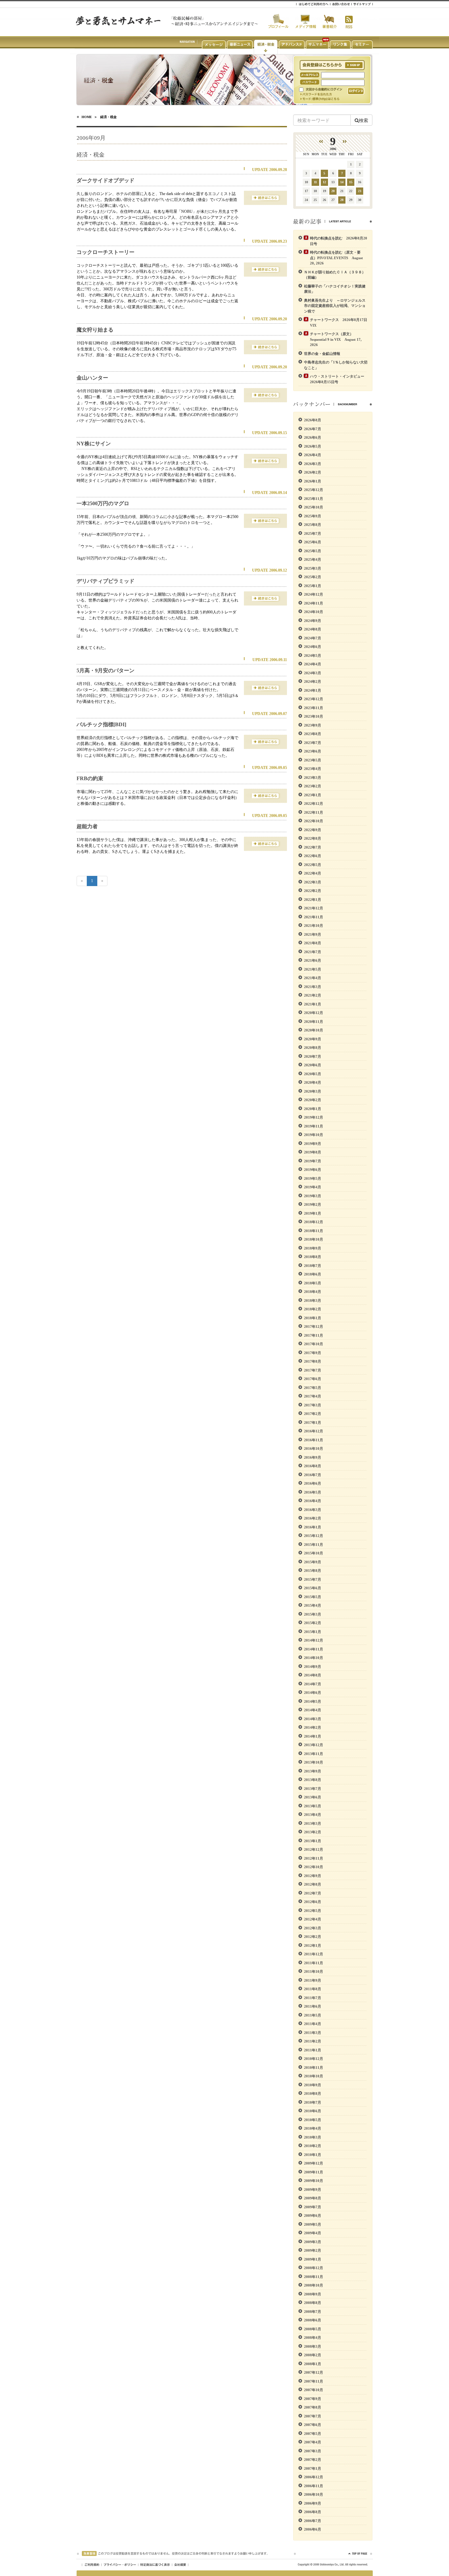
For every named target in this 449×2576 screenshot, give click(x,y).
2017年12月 (314, 1326)
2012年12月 (314, 1849)
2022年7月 (313, 847)
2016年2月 (313, 1518)
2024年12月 (314, 594)
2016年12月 (314, 1431)
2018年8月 (313, 1257)
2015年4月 (313, 1605)
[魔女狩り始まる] (265, 347)
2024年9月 (313, 621)
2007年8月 (313, 2407)
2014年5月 (313, 1701)
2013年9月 (313, 1771)
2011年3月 (313, 2033)
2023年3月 (313, 778)
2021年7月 (313, 952)
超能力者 (87, 826)
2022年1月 (313, 900)
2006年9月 (313, 2503)
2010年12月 (314, 2059)
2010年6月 (313, 2111)
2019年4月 (313, 1187)
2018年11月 (314, 1231)
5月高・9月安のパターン (106, 670)
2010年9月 (313, 2085)
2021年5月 (313, 969)
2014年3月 (313, 1719)
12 (324, 182)
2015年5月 (313, 1597)
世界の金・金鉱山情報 (322, 354)
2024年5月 (313, 656)
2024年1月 (313, 690)
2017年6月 (313, 1379)
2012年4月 (313, 1919)
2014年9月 (313, 1667)
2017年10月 (314, 1344)
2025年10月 (314, 507)
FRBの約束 (90, 778)
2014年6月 (313, 1693)
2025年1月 (313, 586)
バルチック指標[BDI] (101, 724)
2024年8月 (313, 629)
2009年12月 (314, 2163)
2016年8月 (313, 1466)
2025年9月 (313, 516)
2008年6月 (313, 2320)
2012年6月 (313, 1902)
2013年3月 (313, 1823)
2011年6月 (313, 2006)
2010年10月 (314, 2076)
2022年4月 (313, 873)
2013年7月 (313, 1789)
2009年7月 (313, 2207)
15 (351, 182)
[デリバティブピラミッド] (265, 598)
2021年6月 (313, 960)
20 (333, 191)
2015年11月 (314, 1545)
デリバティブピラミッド (106, 581)
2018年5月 (313, 1283)
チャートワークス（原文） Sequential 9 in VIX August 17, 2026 (336, 339)
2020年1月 (313, 1109)
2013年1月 (313, 1841)
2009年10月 (314, 2181)
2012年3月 (313, 1928)
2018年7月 (313, 1266)
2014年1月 (313, 1736)
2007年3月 (313, 2451)
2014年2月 (313, 1727)
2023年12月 (314, 699)
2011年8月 (313, 1989)
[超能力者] (265, 843)
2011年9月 (313, 1980)
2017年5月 (313, 1388)
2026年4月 (313, 455)
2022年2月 (313, 891)
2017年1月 (313, 1423)
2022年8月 (313, 838)
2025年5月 (313, 551)
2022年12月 (314, 804)
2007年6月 (313, 2425)
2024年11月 (314, 603)
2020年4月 (313, 1082)
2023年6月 (313, 751)
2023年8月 (313, 734)
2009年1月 (313, 2259)
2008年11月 (314, 2277)
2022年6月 (313, 856)
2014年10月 (314, 1658)
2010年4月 (313, 2128)
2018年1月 (313, 1318)
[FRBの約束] (265, 795)
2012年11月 (314, 1858)
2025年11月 (314, 499)
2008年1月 (313, 2364)
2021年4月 (313, 978)
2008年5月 (313, 2329)
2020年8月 (313, 1048)
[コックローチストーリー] (265, 269)
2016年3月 (313, 1510)
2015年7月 (313, 1579)
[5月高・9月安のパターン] (265, 687)
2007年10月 (314, 2390)
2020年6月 (313, 1065)
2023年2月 (313, 786)
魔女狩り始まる (95, 330)
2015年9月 (313, 1562)
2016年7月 (313, 1475)
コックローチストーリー (106, 252)
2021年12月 (314, 908)
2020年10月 (314, 1030)
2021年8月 (313, 943)
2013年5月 (313, 1806)
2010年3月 (313, 2137)
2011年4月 (313, 2024)
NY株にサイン (94, 444)
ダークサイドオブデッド (106, 180)
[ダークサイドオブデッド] (265, 197)
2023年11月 (314, 708)
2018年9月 (313, 1248)
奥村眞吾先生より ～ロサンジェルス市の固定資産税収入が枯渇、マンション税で (335, 306)
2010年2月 (313, 2146)
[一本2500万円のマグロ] (265, 520)
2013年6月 (313, 1797)
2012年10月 (314, 1867)
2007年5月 (313, 2434)
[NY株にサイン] (265, 460)
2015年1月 (313, 1632)
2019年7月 (313, 1161)
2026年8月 (313, 420)
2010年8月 (313, 2093)
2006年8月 (313, 2512)
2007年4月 (313, 2442)
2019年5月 (313, 1178)
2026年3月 (313, 464)
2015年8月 (313, 1571)
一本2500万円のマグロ (103, 503)
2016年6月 (313, 1483)
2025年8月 (313, 525)
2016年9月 (313, 1457)
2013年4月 (313, 1815)
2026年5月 (313, 446)
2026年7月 (313, 429)
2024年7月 (313, 638)
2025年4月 (313, 559)
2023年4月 (313, 769)
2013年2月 (313, 1832)
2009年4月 (313, 2233)
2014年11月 (314, 1649)
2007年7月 (313, 2416)
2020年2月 (313, 1100)
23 (360, 191)
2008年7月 (313, 2312)
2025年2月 (313, 577)
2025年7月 (313, 533)
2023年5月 (313, 760)
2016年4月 (313, 1501)
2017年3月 (313, 1405)
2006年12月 (314, 2477)
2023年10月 (314, 716)
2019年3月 (313, 1196)
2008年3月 (313, 2346)
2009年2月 (313, 2250)
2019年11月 (314, 1126)
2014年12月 (314, 1640)
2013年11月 (314, 1754)
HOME (87, 117)
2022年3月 (313, 882)
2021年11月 (314, 917)
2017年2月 (313, 1414)
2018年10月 (314, 1239)
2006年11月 (314, 2486)
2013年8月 (313, 1780)
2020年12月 (314, 1013)
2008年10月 (314, 2285)
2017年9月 (313, 1353)
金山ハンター (92, 378)
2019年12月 (314, 1117)
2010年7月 (313, 2102)
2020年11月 (314, 1022)
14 (342, 182)
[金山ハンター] (265, 395)
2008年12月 (314, 2268)
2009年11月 (314, 2172)
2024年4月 (313, 664)
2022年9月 (313, 830)
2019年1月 (313, 1213)
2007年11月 (314, 2381)
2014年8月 (313, 1675)
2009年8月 (313, 2198)
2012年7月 (313, 1893)
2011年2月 (313, 2041)
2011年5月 (313, 2015)
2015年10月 (314, 1553)
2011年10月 (314, 1971)
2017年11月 (314, 1335)
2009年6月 (313, 2216)
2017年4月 (313, 1396)
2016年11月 (314, 1440)
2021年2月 (313, 995)
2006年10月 (314, 2494)
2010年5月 (313, 2120)
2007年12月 (314, 2372)
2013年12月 (314, 1745)
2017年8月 (313, 1361)
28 (342, 200)
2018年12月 (314, 1222)
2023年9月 (313, 725)
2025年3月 (313, 568)
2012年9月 (313, 1876)
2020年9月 (313, 1039)
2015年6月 (313, 1588)
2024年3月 (313, 673)
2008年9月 (313, 2294)
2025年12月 (314, 490)
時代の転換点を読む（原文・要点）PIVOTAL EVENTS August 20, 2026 (336, 258)
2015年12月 (314, 1536)
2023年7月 (313, 743)
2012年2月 (313, 1937)
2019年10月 (314, 1135)
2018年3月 (313, 1300)
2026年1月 (313, 481)
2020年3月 (313, 1091)
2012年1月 (313, 1945)
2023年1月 (313, 795)
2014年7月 (313, 1684)
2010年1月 (313, 2155)
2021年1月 (313, 1004)
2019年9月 (313, 1144)
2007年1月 (313, 2468)
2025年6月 (313, 542)
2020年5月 (313, 1074)
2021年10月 (314, 926)
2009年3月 (313, 2242)
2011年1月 (313, 2050)
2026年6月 (313, 437)
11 (315, 182)
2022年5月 (313, 865)
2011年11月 (314, 1963)
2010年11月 (314, 2068)
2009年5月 (313, 2224)
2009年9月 (313, 2190)
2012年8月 (313, 1884)
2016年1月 (313, 1527)
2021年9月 (313, 934)
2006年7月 (313, 2521)
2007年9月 (313, 2399)
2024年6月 (313, 647)
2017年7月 (313, 1370)
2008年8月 (313, 2303)
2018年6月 (313, 1274)
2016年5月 (313, 1492)
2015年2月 (313, 1623)
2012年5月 (313, 1911)
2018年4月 (313, 1292)
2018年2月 (313, 1309)
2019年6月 (313, 1170)
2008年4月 (313, 2338)
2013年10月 (314, 1762)
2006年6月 (313, 2529)
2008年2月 (313, 2355)
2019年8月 (313, 1152)
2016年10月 (314, 1449)
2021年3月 (313, 987)
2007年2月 (313, 2460)
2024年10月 (314, 612)
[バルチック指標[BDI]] (265, 741)
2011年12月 (314, 1954)
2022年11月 (314, 812)
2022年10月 (314, 821)
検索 (364, 120)
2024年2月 (313, 681)
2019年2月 (313, 1204)
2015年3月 (313, 1614)
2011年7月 (313, 1998)
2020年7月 (313, 1056)
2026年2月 (313, 472)
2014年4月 (313, 1710)
